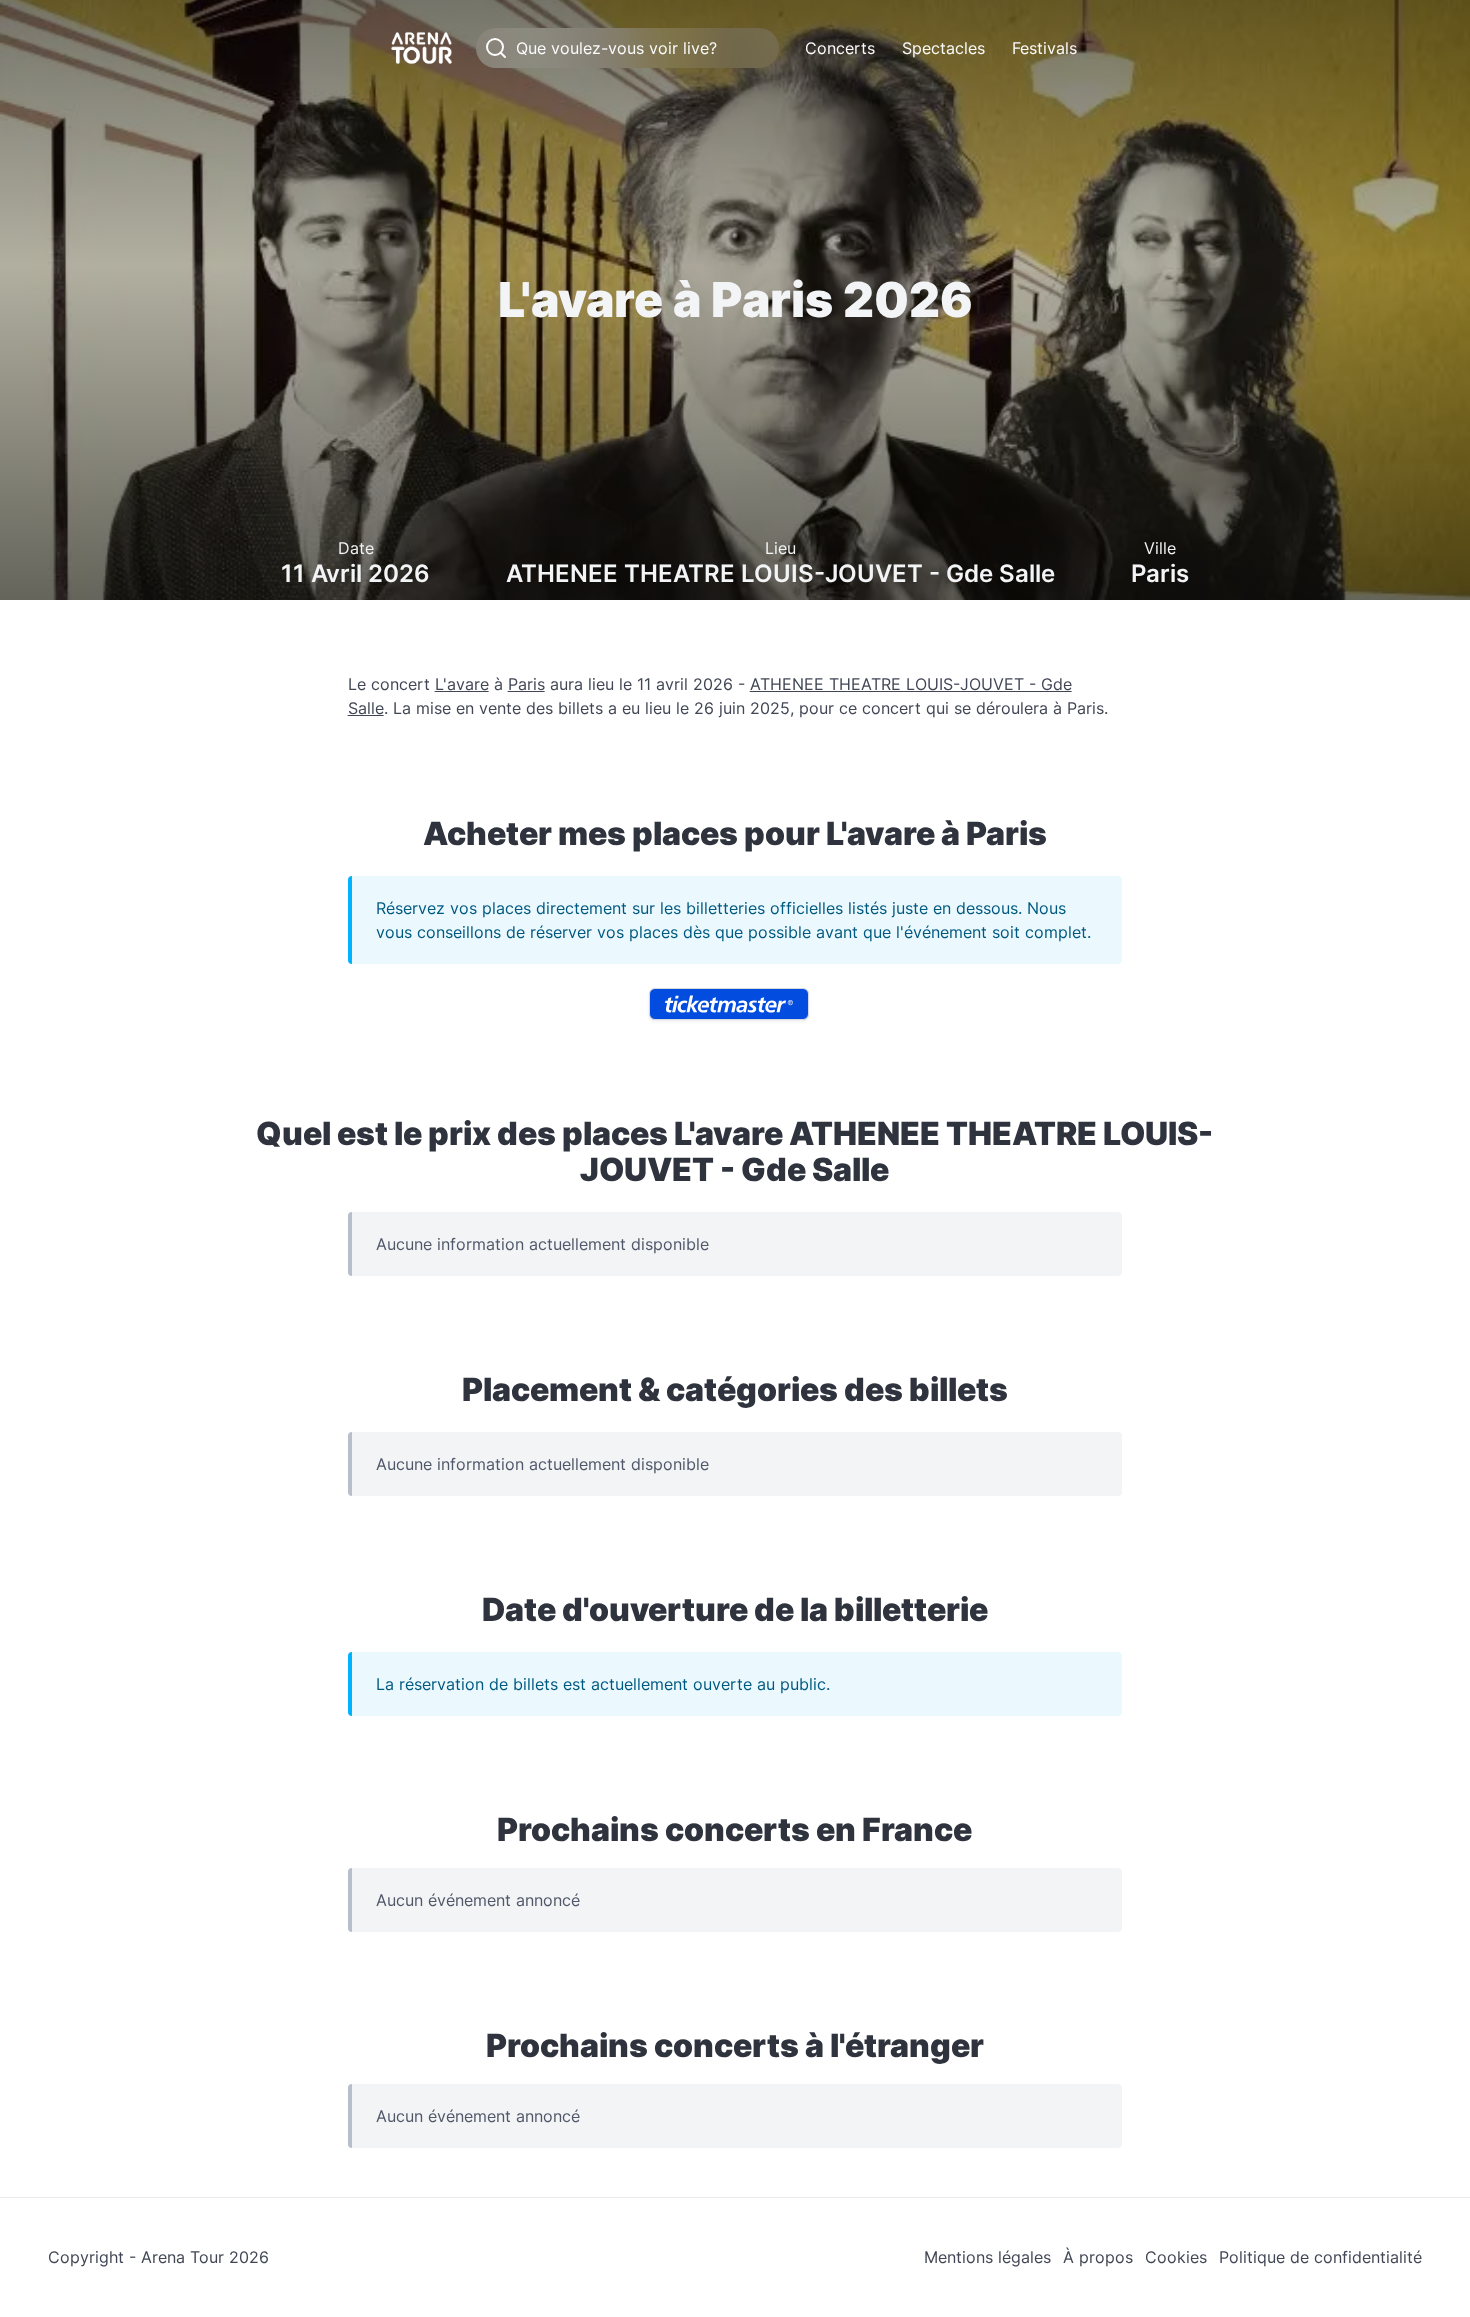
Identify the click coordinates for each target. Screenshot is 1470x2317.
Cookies (1176, 2257)
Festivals (1044, 48)
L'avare (462, 684)
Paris (526, 684)
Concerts (840, 48)
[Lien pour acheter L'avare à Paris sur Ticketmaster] (729, 1004)
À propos (1098, 2257)
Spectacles (943, 48)
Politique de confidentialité (1320, 2257)
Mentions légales (987, 2257)
